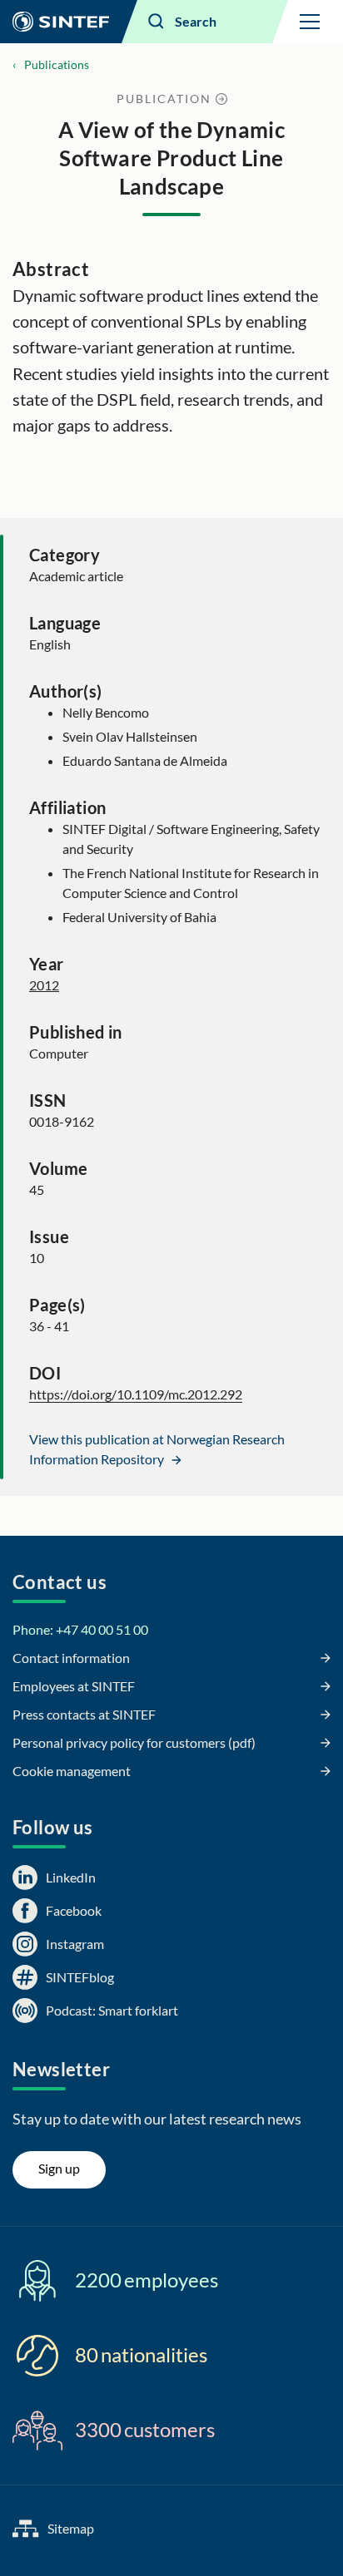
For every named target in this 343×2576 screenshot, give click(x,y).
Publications (57, 64)
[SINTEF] (61, 22)
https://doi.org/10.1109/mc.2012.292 (136, 1394)
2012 (44, 985)
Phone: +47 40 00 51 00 (80, 1629)
